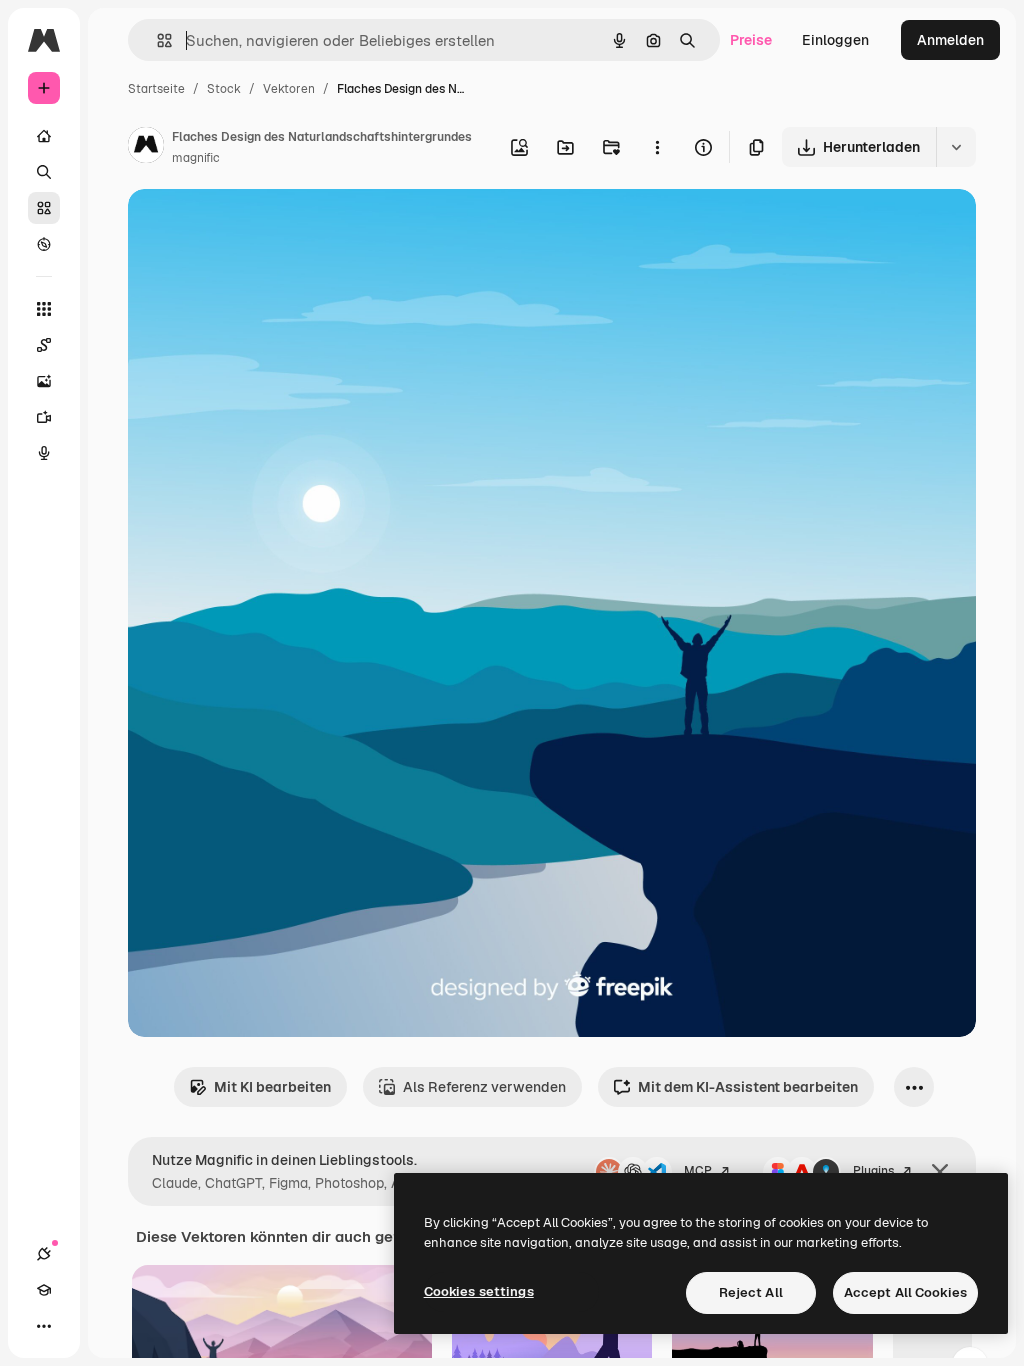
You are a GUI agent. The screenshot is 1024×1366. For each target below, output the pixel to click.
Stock (224, 89)
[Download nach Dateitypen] (956, 147)
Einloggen (835, 40)
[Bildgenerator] (44, 381)
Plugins (873, 1171)
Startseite (156, 89)
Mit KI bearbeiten (272, 1087)
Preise (751, 40)
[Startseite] (44, 136)
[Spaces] (44, 345)
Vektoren (289, 89)
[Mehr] (44, 1326)
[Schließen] (940, 1172)
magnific (196, 158)
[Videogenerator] (44, 417)
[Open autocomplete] (156, 40)
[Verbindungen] (44, 1254)
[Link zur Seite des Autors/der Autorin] (146, 148)
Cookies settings (479, 1291)
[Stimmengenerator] (44, 453)
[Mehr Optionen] (657, 147)
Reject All (751, 1292)
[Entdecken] (44, 244)
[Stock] (44, 208)
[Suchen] (44, 172)
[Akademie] (44, 1290)
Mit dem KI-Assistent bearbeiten (748, 1087)
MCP (698, 1171)
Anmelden (950, 40)
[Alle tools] (44, 309)
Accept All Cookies (905, 1292)
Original (256, 227)
